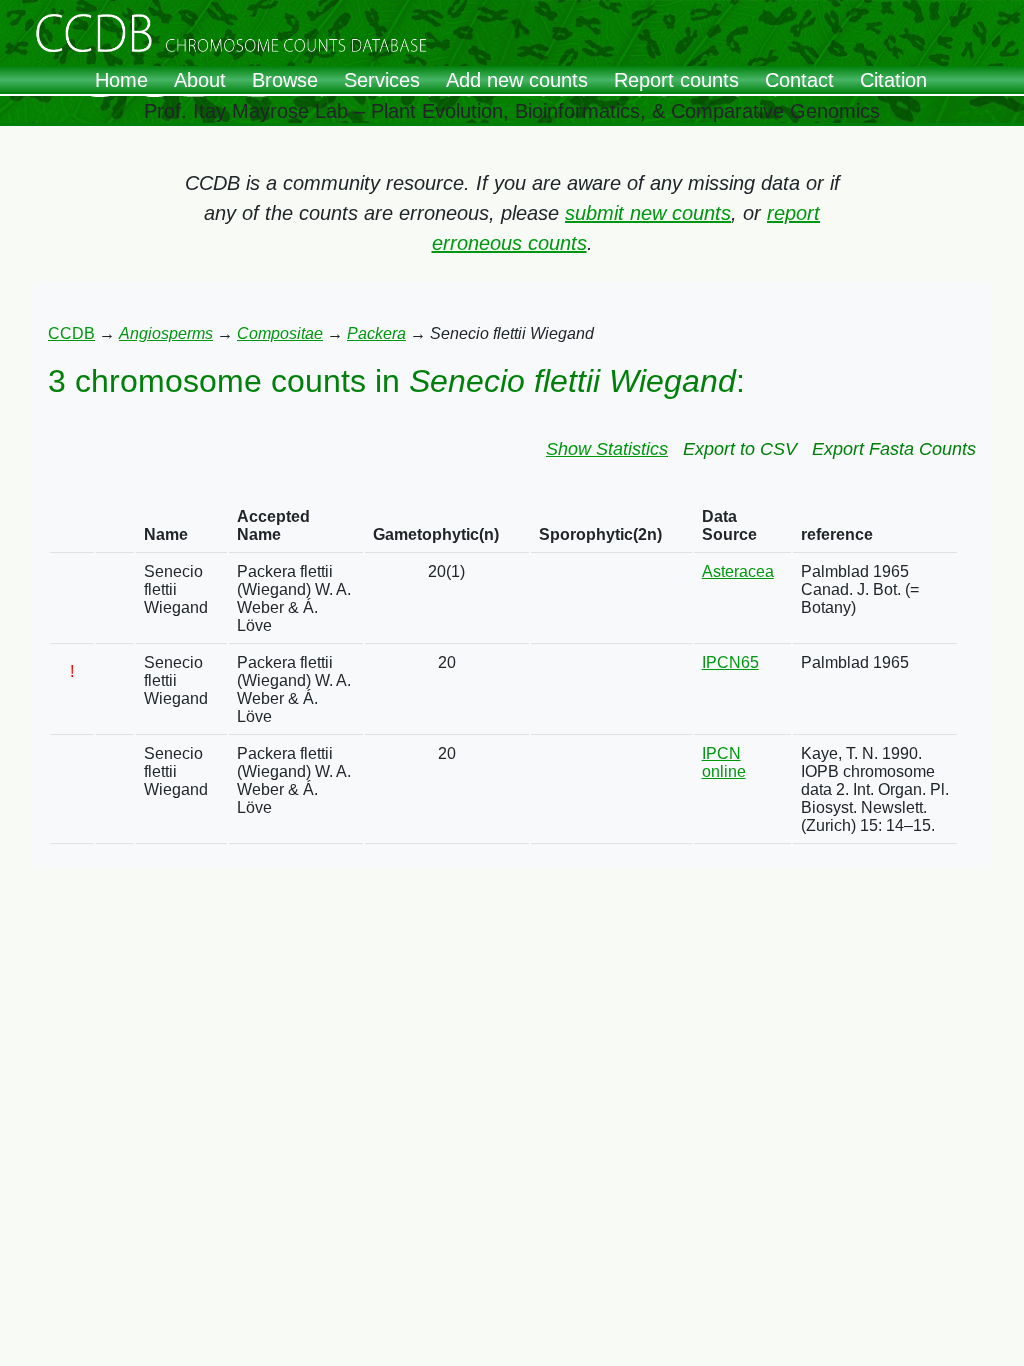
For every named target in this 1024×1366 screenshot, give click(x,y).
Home (121, 80)
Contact (799, 80)
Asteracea (738, 571)
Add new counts (517, 80)
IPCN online (724, 762)
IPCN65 (730, 662)
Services (382, 80)
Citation (893, 80)
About (200, 80)
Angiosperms (166, 333)
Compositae (280, 333)
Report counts (676, 80)
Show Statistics (607, 449)
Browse (285, 80)
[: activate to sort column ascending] (72, 526)
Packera (376, 333)
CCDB (71, 333)
